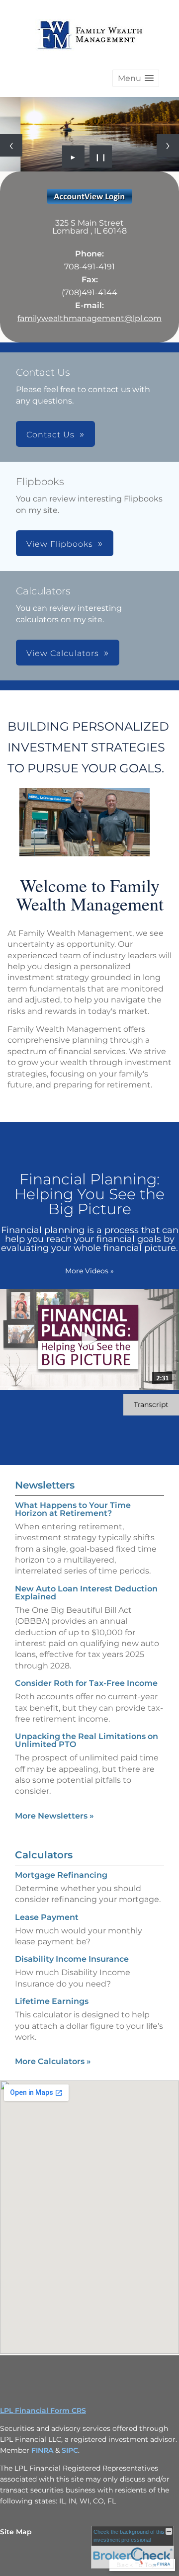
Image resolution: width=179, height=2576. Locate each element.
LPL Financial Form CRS (43, 2410)
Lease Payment (47, 1917)
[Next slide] (168, 145)
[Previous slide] (11, 145)
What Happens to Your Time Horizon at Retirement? (73, 1509)
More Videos (89, 1271)
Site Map (16, 2532)
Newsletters (45, 1485)
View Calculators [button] (63, 653)
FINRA (43, 2450)
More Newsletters (54, 1816)
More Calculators (53, 2061)
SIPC (70, 2450)
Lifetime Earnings (52, 2001)
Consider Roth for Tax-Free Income (86, 1683)
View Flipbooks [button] (60, 544)
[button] (136, 78)
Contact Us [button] (50, 435)
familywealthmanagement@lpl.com (89, 318)
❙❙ (101, 157)
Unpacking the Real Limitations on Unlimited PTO (87, 1740)
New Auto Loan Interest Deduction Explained (86, 1593)
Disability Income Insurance (72, 1959)
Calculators (44, 1855)
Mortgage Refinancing (61, 1875)
